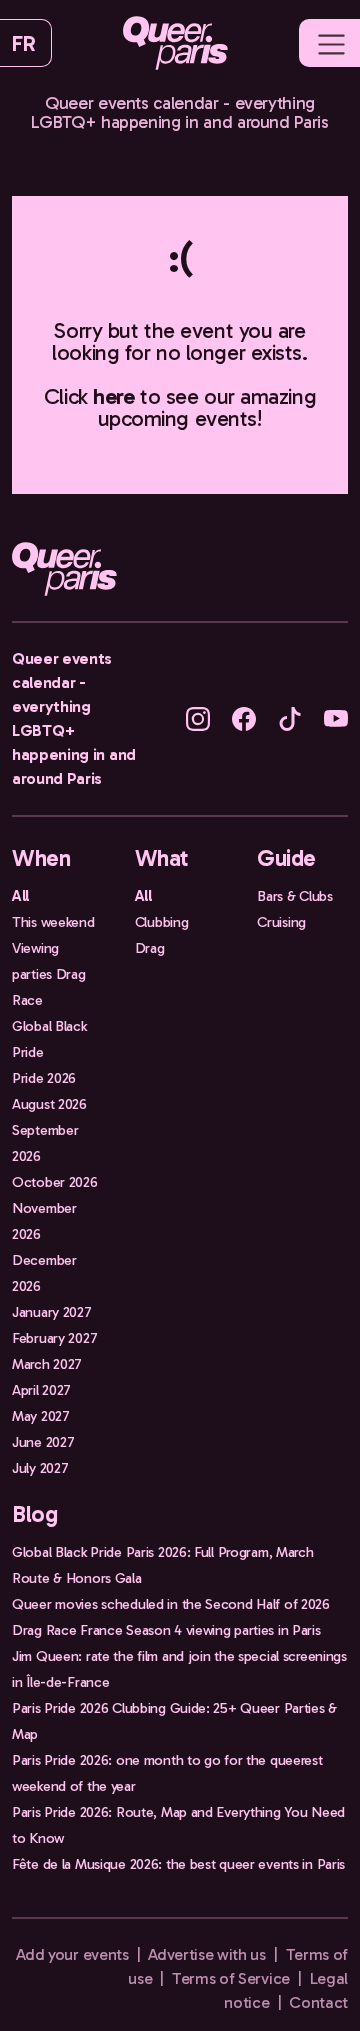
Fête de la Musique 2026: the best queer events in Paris (178, 1864)
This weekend (53, 922)
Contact (318, 2002)
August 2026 (49, 1104)
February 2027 (54, 1338)
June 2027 (43, 1442)
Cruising (281, 922)
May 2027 (41, 1416)
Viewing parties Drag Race (49, 974)
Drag (150, 948)
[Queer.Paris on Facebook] (244, 717)
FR (23, 43)
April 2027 (41, 1390)
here (113, 396)
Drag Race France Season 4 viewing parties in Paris (166, 1630)
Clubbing (162, 922)
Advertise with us (207, 1954)
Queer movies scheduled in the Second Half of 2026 (171, 1604)
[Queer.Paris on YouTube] (336, 717)
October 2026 (55, 1182)
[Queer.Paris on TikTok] (290, 717)
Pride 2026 (44, 1078)
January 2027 (52, 1312)
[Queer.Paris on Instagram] (198, 717)
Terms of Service (231, 1978)
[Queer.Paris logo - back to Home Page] (175, 43)
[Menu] (331, 44)
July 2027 (40, 1468)
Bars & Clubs (295, 896)
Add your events (72, 1954)
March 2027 (47, 1364)
